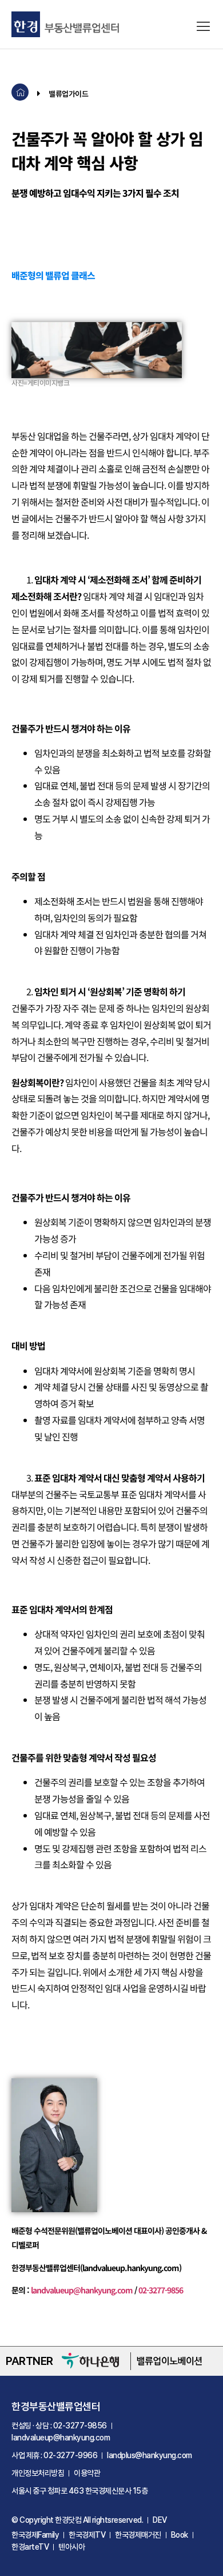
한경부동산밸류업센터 (56, 2406)
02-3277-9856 (161, 2290)
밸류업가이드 (68, 94)
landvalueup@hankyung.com (82, 2290)
